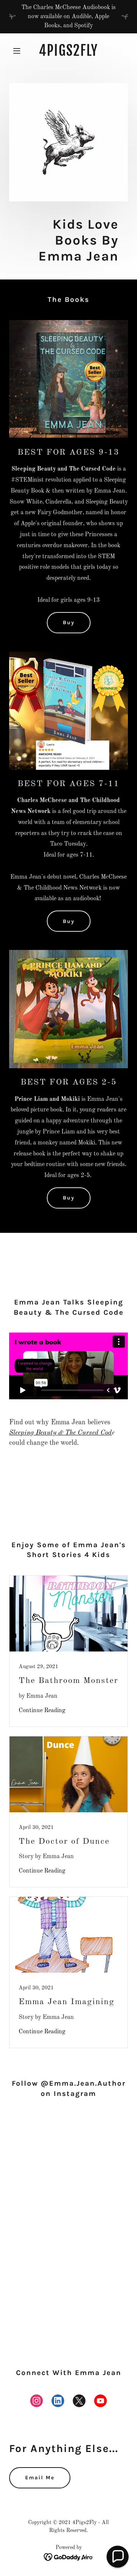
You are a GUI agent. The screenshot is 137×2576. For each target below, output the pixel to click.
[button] (18, 51)
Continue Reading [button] (42, 1711)
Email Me (40, 2478)
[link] (68, 54)
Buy (69, 622)
